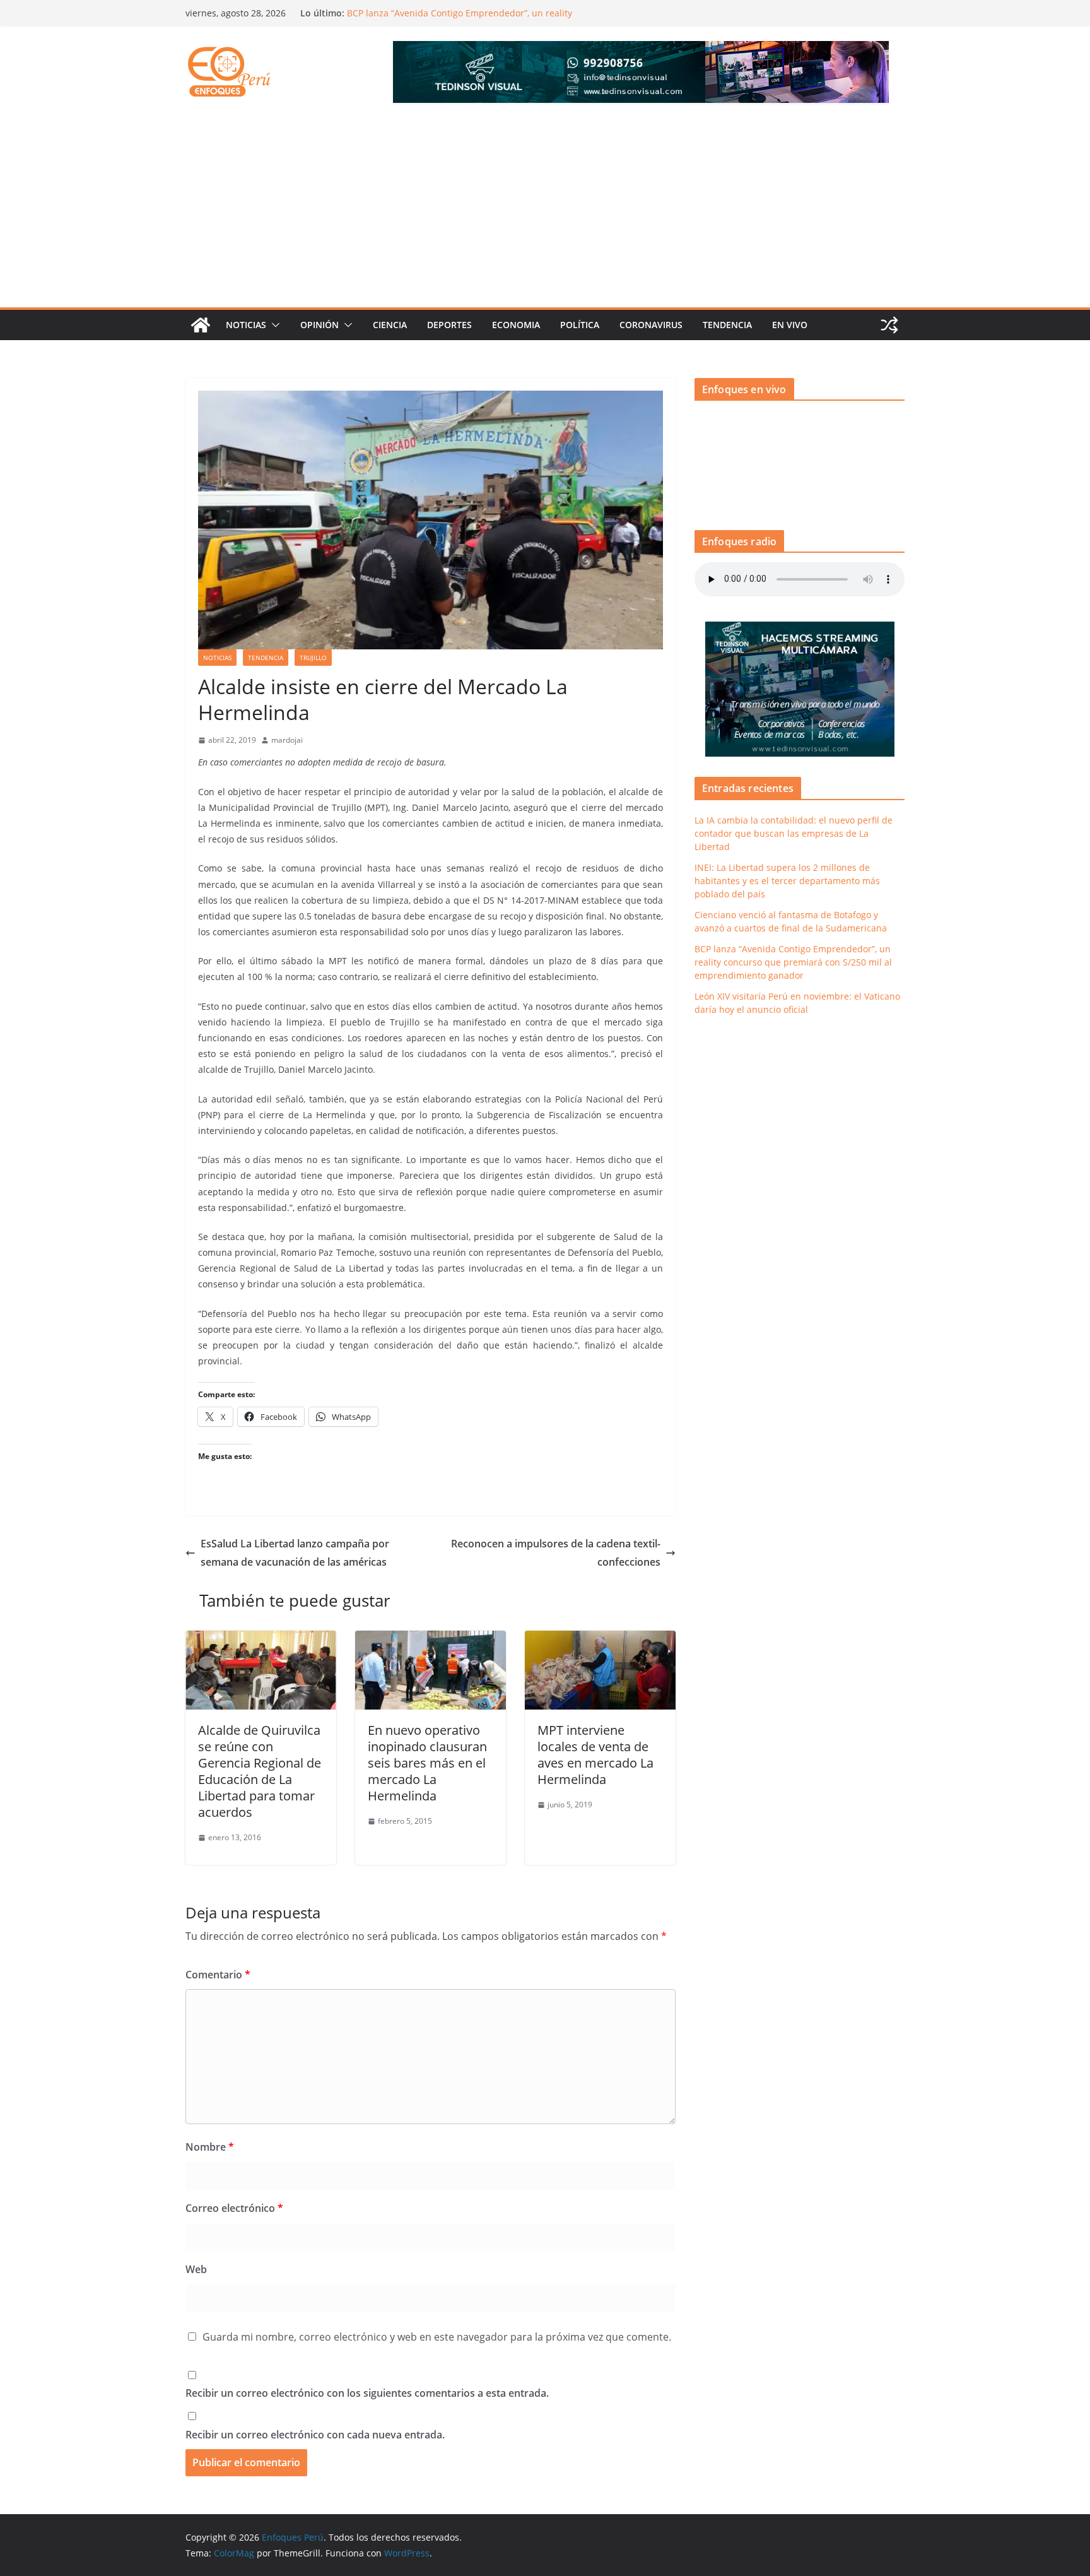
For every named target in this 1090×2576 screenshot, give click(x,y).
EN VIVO (790, 325)
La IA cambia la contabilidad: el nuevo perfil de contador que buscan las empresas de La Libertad (794, 833)
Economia (516, 325)
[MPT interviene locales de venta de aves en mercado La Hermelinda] (600, 1640)
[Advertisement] (545, 213)
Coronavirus (651, 325)
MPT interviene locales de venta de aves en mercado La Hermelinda (595, 1755)
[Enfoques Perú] (201, 325)
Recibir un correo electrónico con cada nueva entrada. (315, 2435)
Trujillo (313, 658)
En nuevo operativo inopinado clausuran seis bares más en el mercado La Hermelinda (427, 1763)
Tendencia (727, 325)
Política (580, 325)
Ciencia (390, 325)
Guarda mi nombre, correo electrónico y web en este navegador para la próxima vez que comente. (437, 2337)
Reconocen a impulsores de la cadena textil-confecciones (556, 1553)
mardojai (287, 740)
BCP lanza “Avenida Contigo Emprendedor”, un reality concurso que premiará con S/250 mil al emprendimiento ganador (793, 962)
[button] (273, 325)
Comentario (218, 1975)
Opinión (319, 325)
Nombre (210, 2147)
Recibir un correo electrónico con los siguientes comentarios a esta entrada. (367, 2393)
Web (196, 2269)
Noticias (246, 325)
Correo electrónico (234, 2208)
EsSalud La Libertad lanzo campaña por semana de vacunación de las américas (295, 1553)
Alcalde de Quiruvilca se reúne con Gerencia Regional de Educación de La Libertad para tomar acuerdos (260, 1771)
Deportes (449, 325)
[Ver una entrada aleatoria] (889, 325)
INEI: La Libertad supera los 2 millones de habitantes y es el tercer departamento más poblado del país (787, 881)
